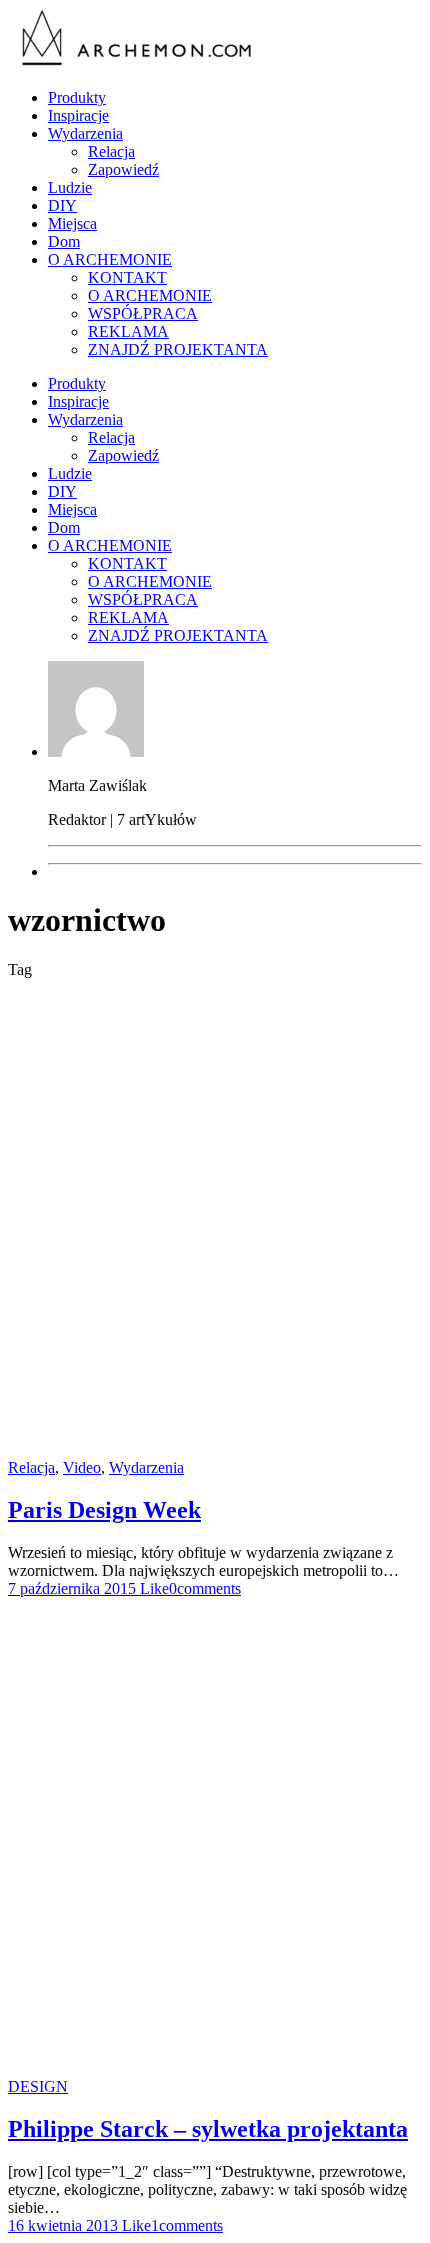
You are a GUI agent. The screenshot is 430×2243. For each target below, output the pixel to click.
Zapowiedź (123, 169)
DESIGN (38, 2086)
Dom (64, 241)
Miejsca (72, 223)
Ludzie (70, 187)
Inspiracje (78, 115)
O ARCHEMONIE (110, 259)
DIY (62, 205)
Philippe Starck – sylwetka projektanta (208, 2129)
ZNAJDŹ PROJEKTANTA (178, 349)
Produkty (77, 97)
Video (82, 1467)
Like (152, 1588)
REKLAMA (128, 331)
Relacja (111, 151)
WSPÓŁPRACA (143, 313)
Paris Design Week (104, 1510)
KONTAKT (127, 277)
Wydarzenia (85, 133)
